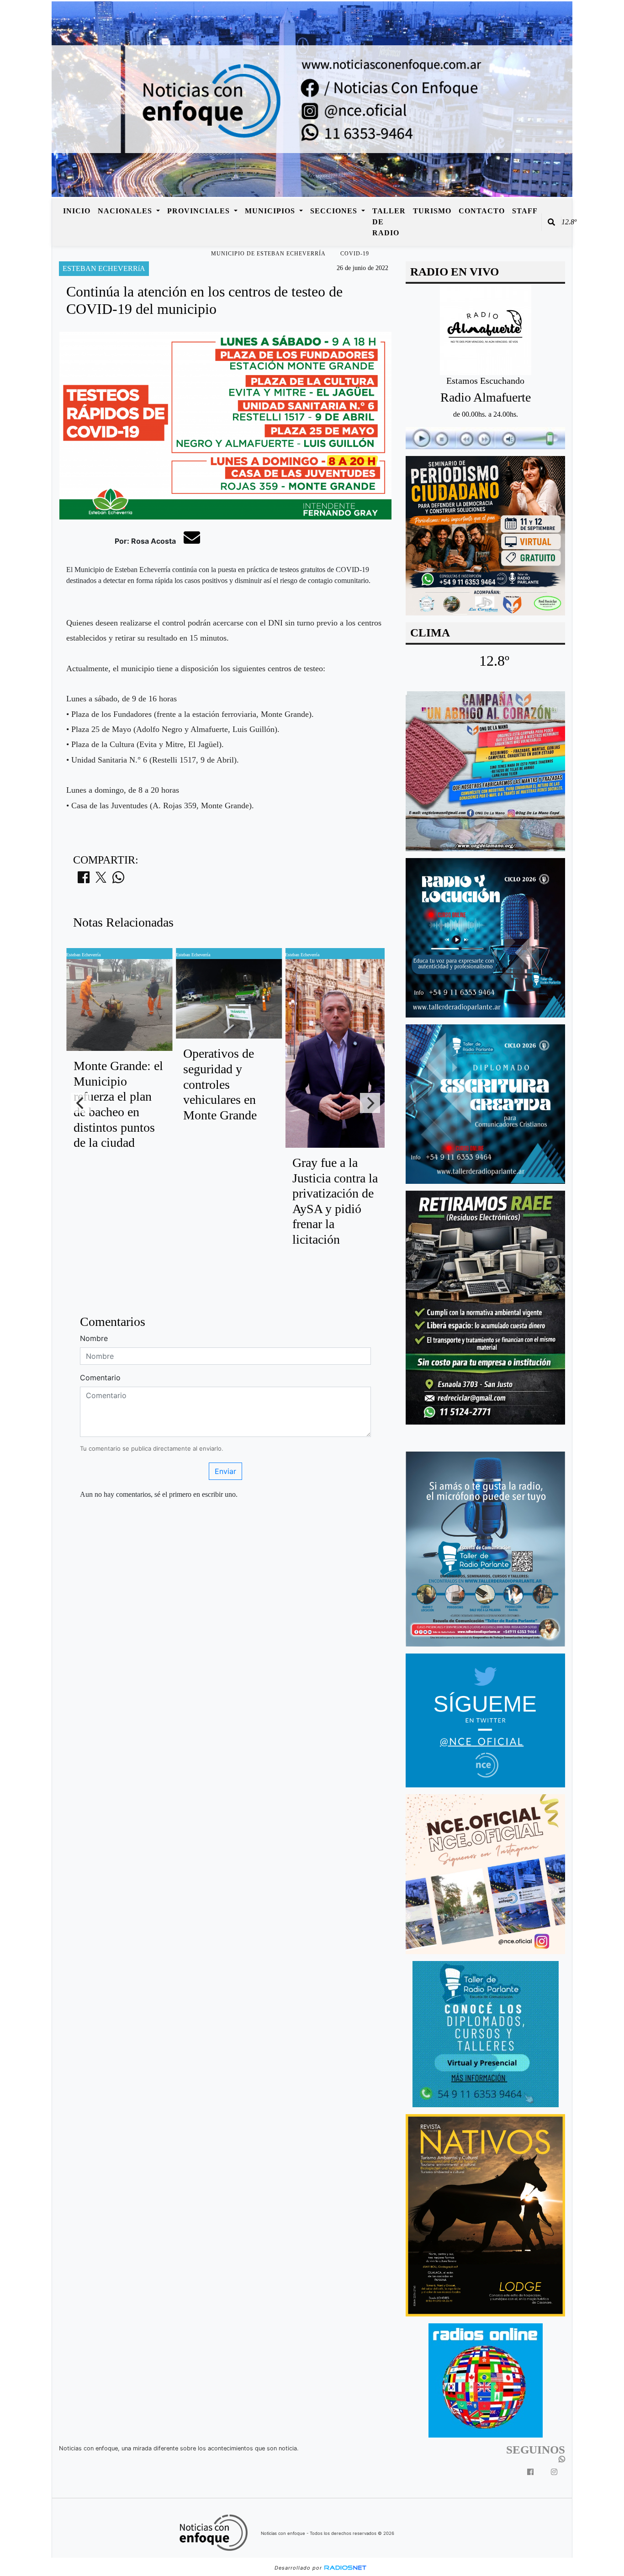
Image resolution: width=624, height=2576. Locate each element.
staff (525, 211)
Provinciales (200, 211)
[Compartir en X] (101, 880)
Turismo (432, 211)
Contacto (482, 211)
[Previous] (81, 1103)
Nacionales (126, 211)
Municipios (271, 211)
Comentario (100, 1378)
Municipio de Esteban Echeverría (268, 254)
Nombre (94, 1338)
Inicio (77, 211)
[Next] (370, 1103)
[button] (551, 222)
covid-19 (355, 254)
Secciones (335, 211)
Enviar (225, 1471)
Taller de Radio (389, 222)
